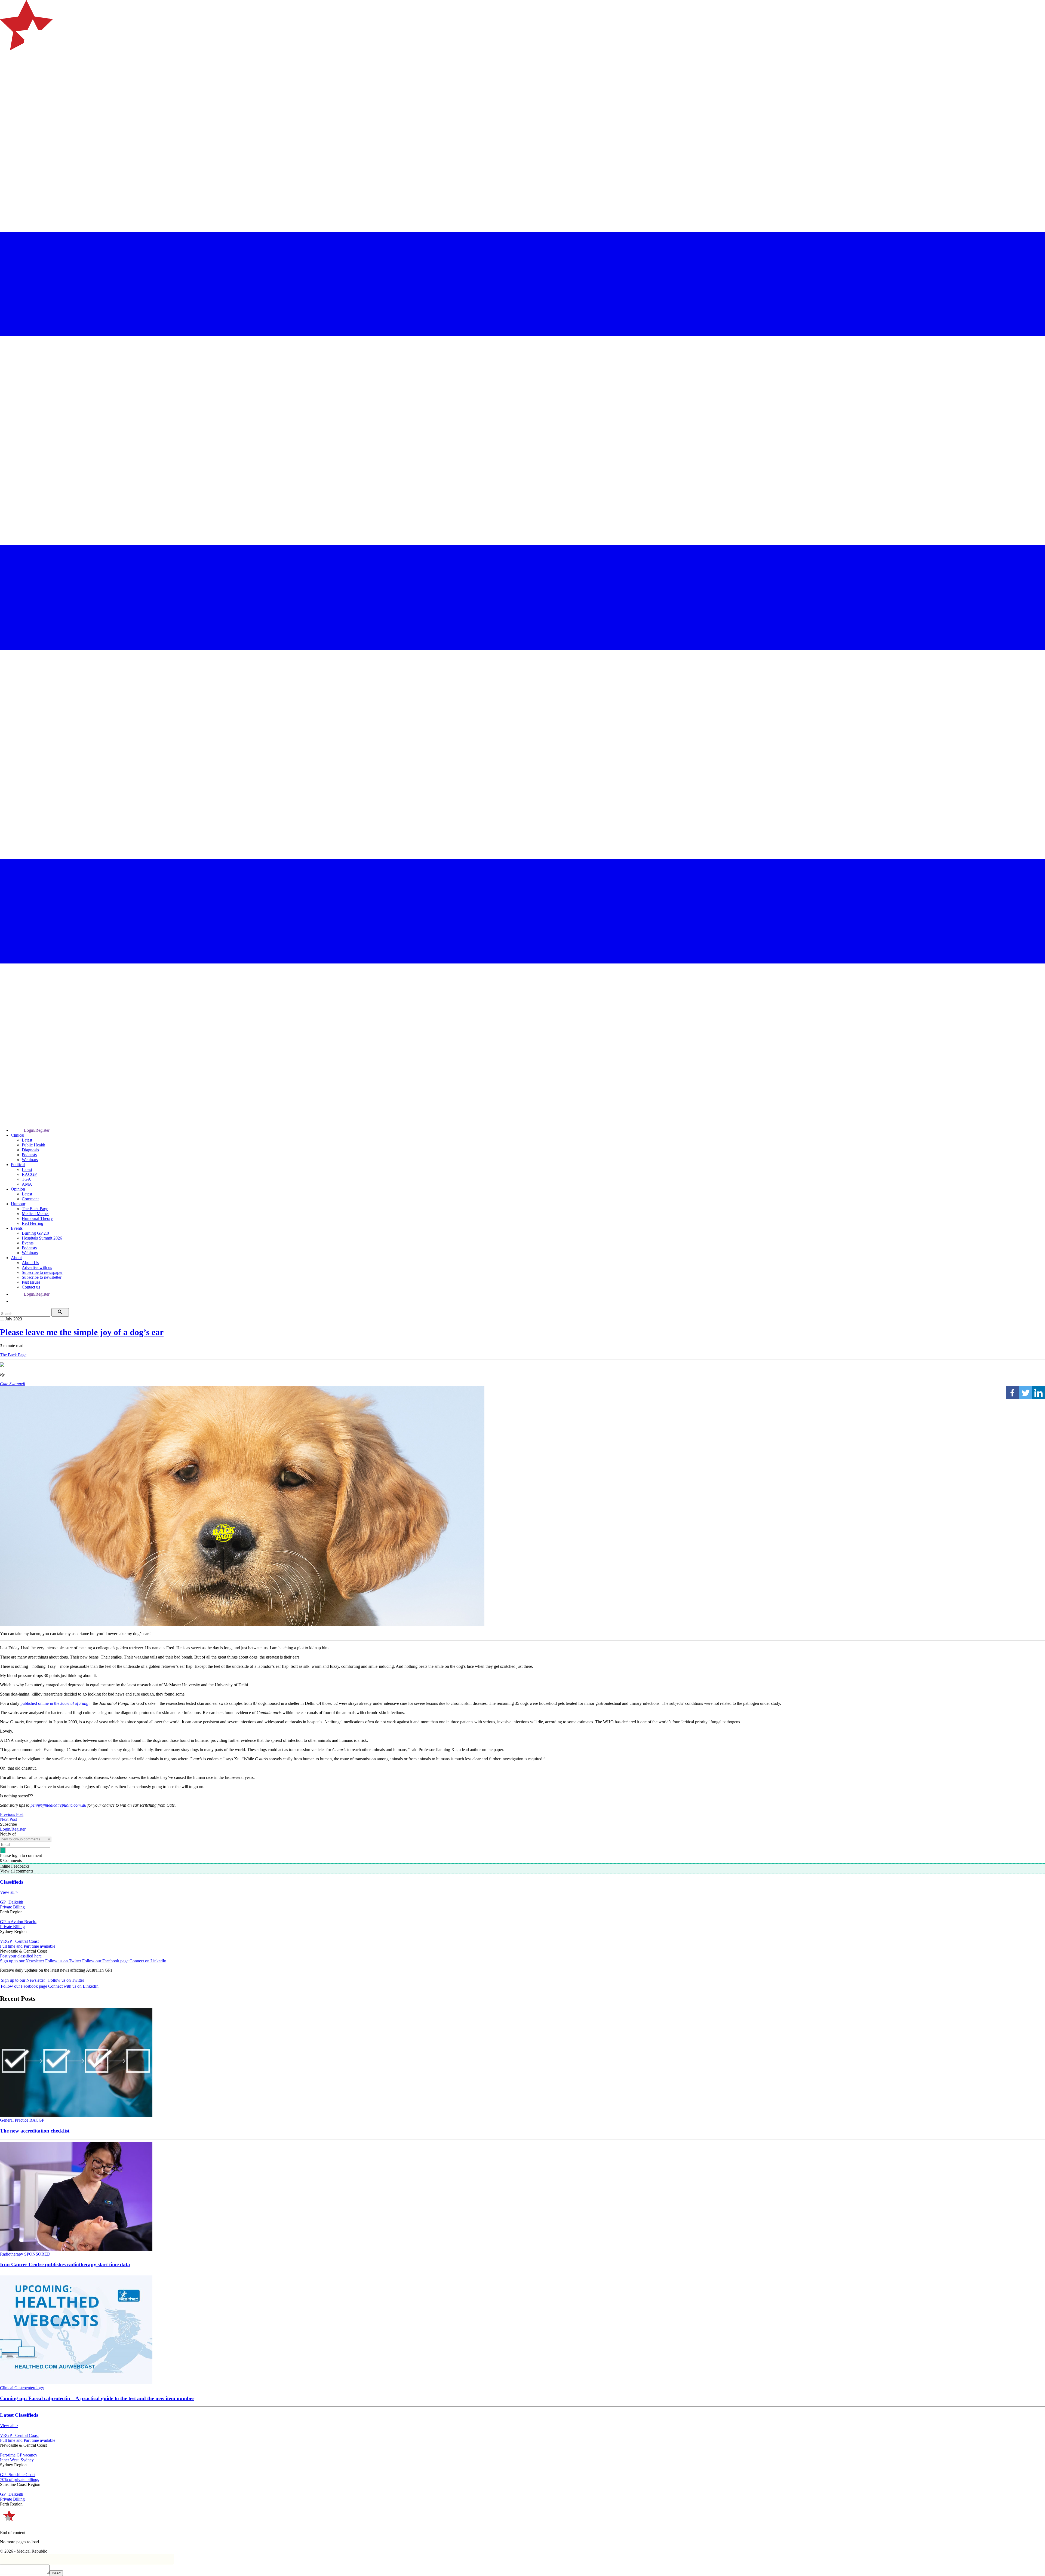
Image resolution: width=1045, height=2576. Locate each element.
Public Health (33, 1145)
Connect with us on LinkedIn (73, 1986)
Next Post (8, 1819)
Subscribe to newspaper (42, 1272)
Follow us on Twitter (63, 1961)
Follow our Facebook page (105, 1961)
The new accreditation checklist (35, 2131)
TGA (26, 1179)
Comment (30, 1199)
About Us (30, 1263)
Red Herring (33, 1223)
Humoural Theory (37, 1218)
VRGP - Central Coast (19, 1941)
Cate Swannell (13, 1384)
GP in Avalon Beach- (18, 1922)
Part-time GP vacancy (19, 2455)
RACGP (29, 1174)
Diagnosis (30, 1150)
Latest (27, 1140)
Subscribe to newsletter (42, 1277)
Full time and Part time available (28, 1946)
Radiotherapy (12, 2254)
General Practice (15, 2120)
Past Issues (31, 1282)
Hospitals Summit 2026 (42, 1238)
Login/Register (37, 1130)
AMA (27, 1184)
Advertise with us (37, 1267)
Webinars (30, 1160)
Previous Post (12, 1814)
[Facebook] (1012, 1393)
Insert (56, 2573)
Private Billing (12, 1907)
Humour (18, 1204)
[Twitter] (1025, 1393)
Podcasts (29, 1155)
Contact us (31, 1287)
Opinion (18, 1189)
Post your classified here (21, 1956)
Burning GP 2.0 (35, 1233)
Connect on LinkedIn (148, 1961)
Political (18, 1165)
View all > (9, 1892)
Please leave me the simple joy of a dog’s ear (82, 1332)
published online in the (55, 1703)
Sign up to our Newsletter (22, 1961)
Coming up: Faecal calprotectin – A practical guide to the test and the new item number (97, 2398)
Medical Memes (36, 1214)
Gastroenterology (29, 2388)
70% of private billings (19, 2479)
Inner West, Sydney (17, 2460)
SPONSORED (37, 2254)
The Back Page (35, 1209)
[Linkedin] (1038, 1393)
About (16, 1258)
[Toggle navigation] (7, 72)
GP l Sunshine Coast (18, 2475)
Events (17, 1228)
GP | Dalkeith (12, 1902)
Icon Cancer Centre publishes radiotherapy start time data (65, 2264)
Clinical (18, 1135)
